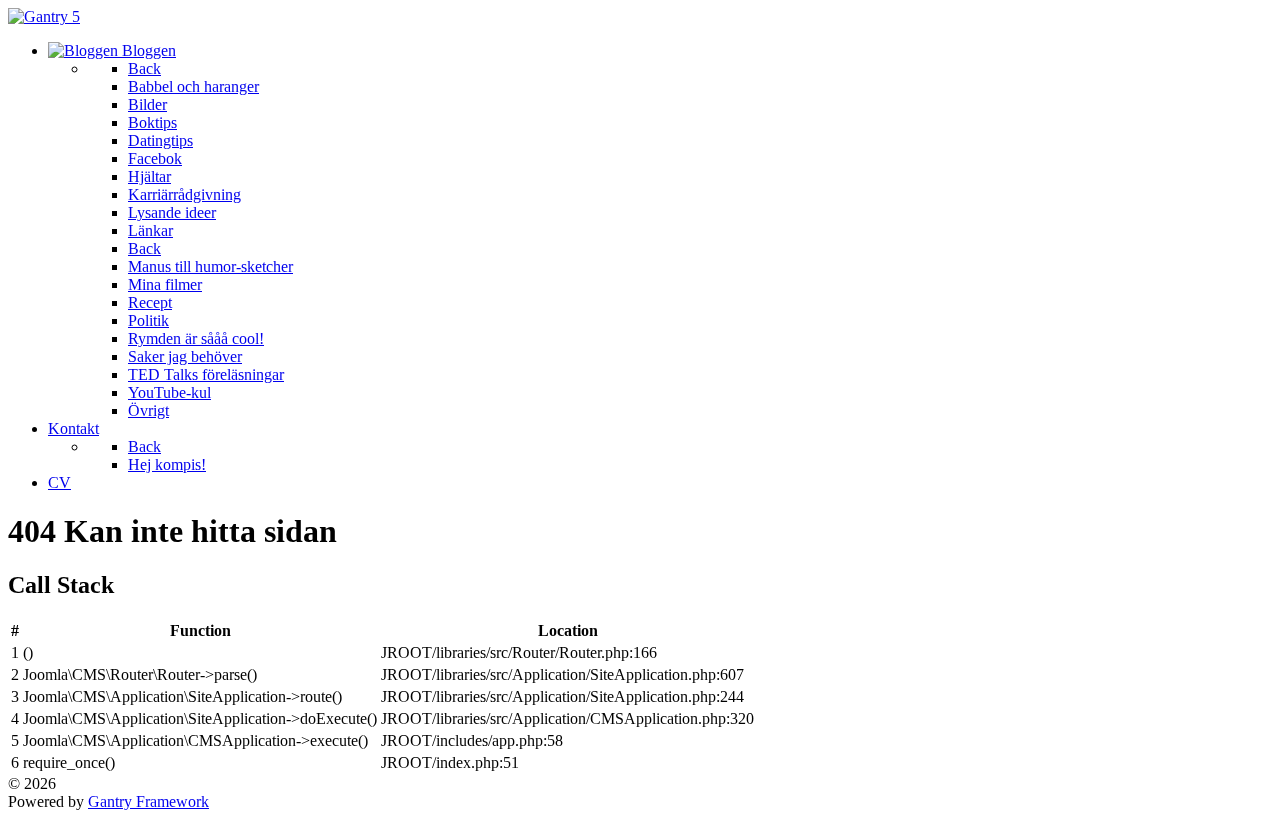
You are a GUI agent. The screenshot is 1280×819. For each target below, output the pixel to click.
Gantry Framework (148, 801)
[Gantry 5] (44, 16)
